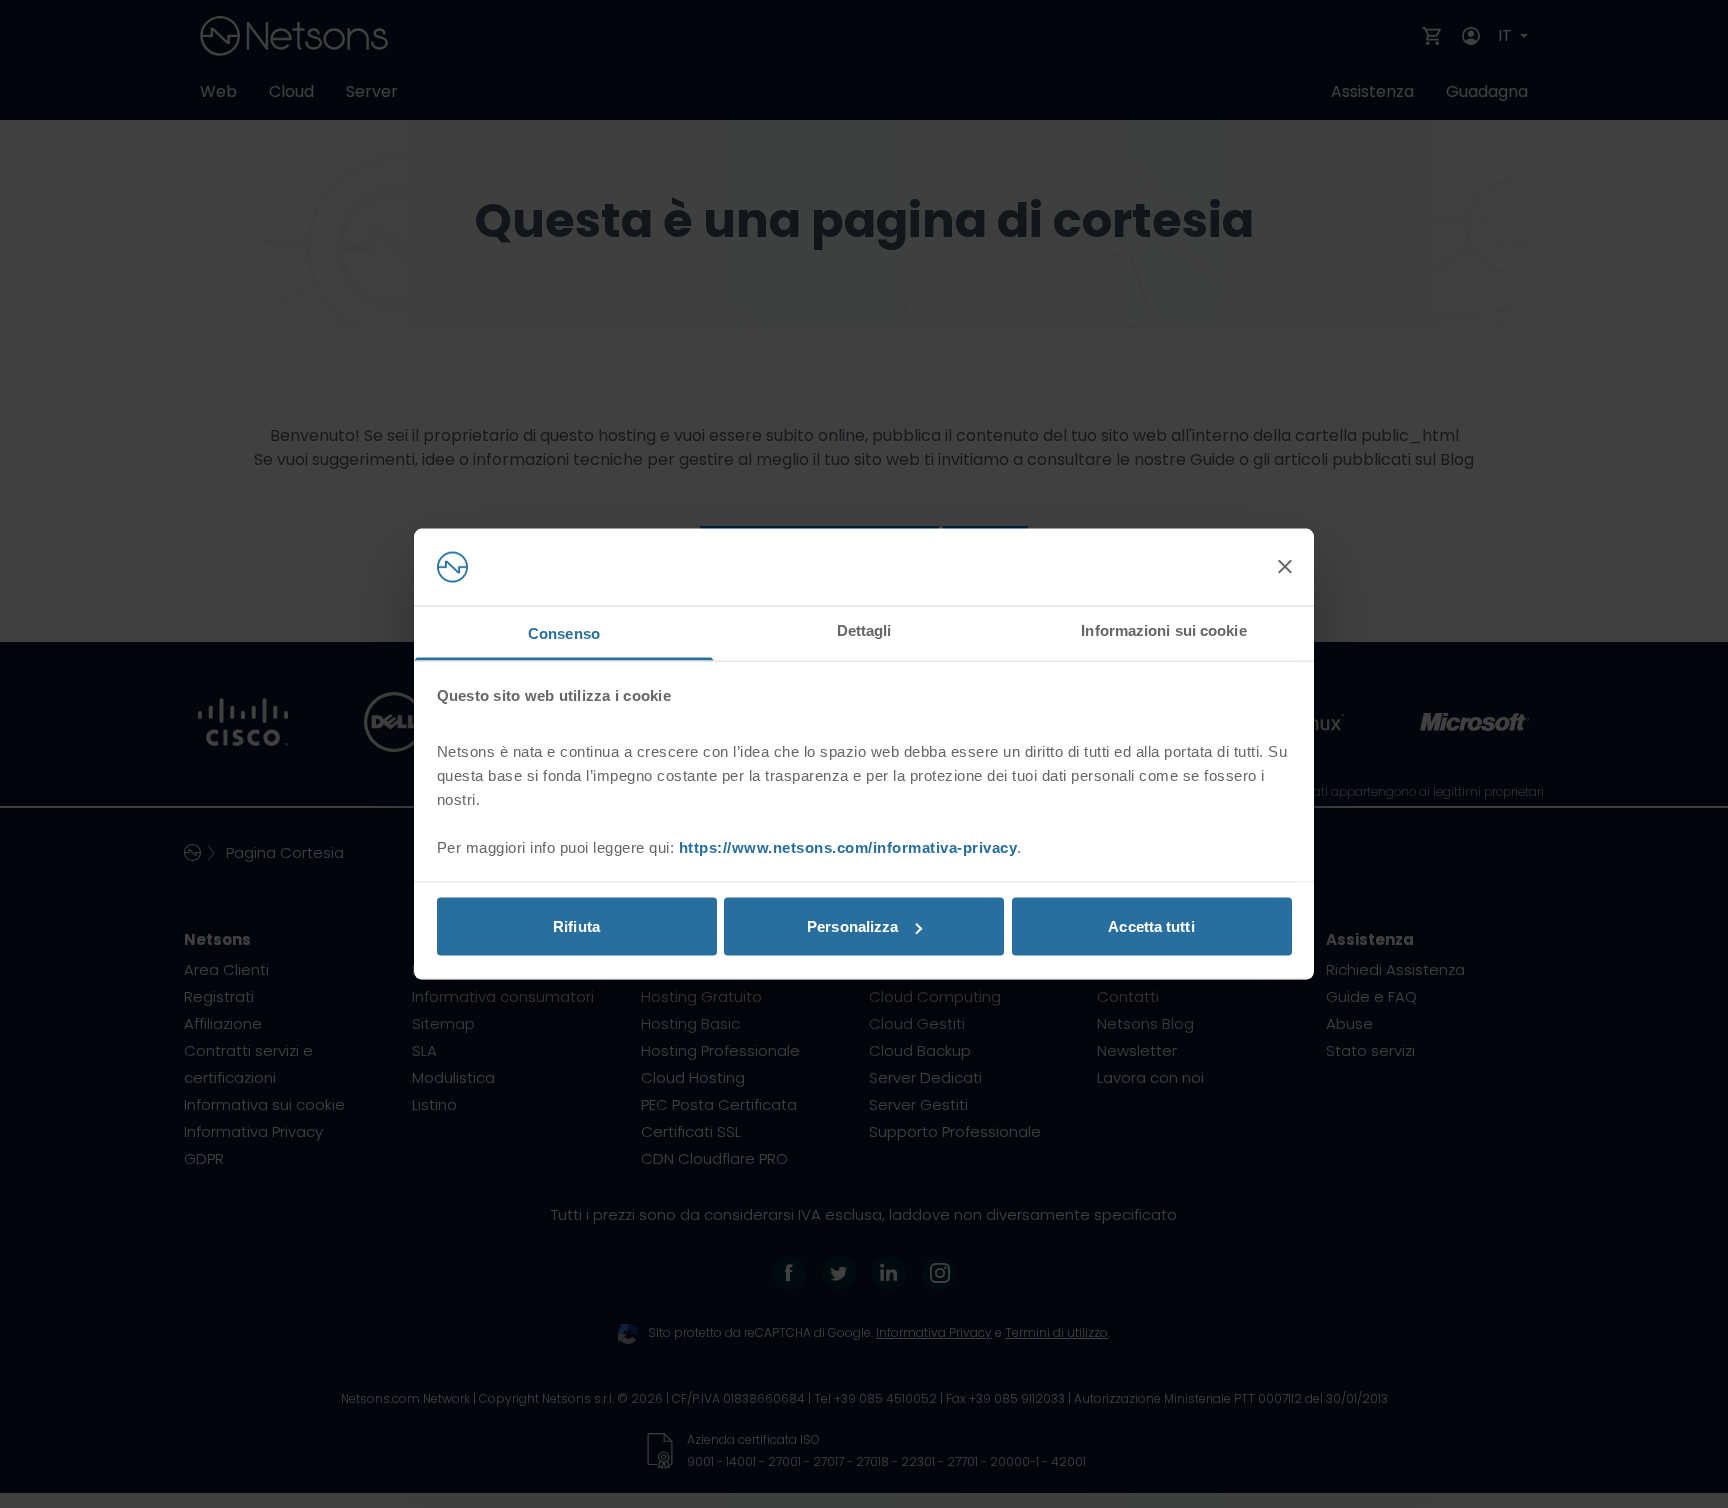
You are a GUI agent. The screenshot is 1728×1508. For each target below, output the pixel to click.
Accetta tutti (1151, 926)
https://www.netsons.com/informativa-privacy (848, 846)
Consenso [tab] (564, 632)
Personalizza (852, 926)
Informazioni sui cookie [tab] (1163, 629)
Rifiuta (576, 926)
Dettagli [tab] (864, 629)
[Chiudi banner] (1285, 567)
